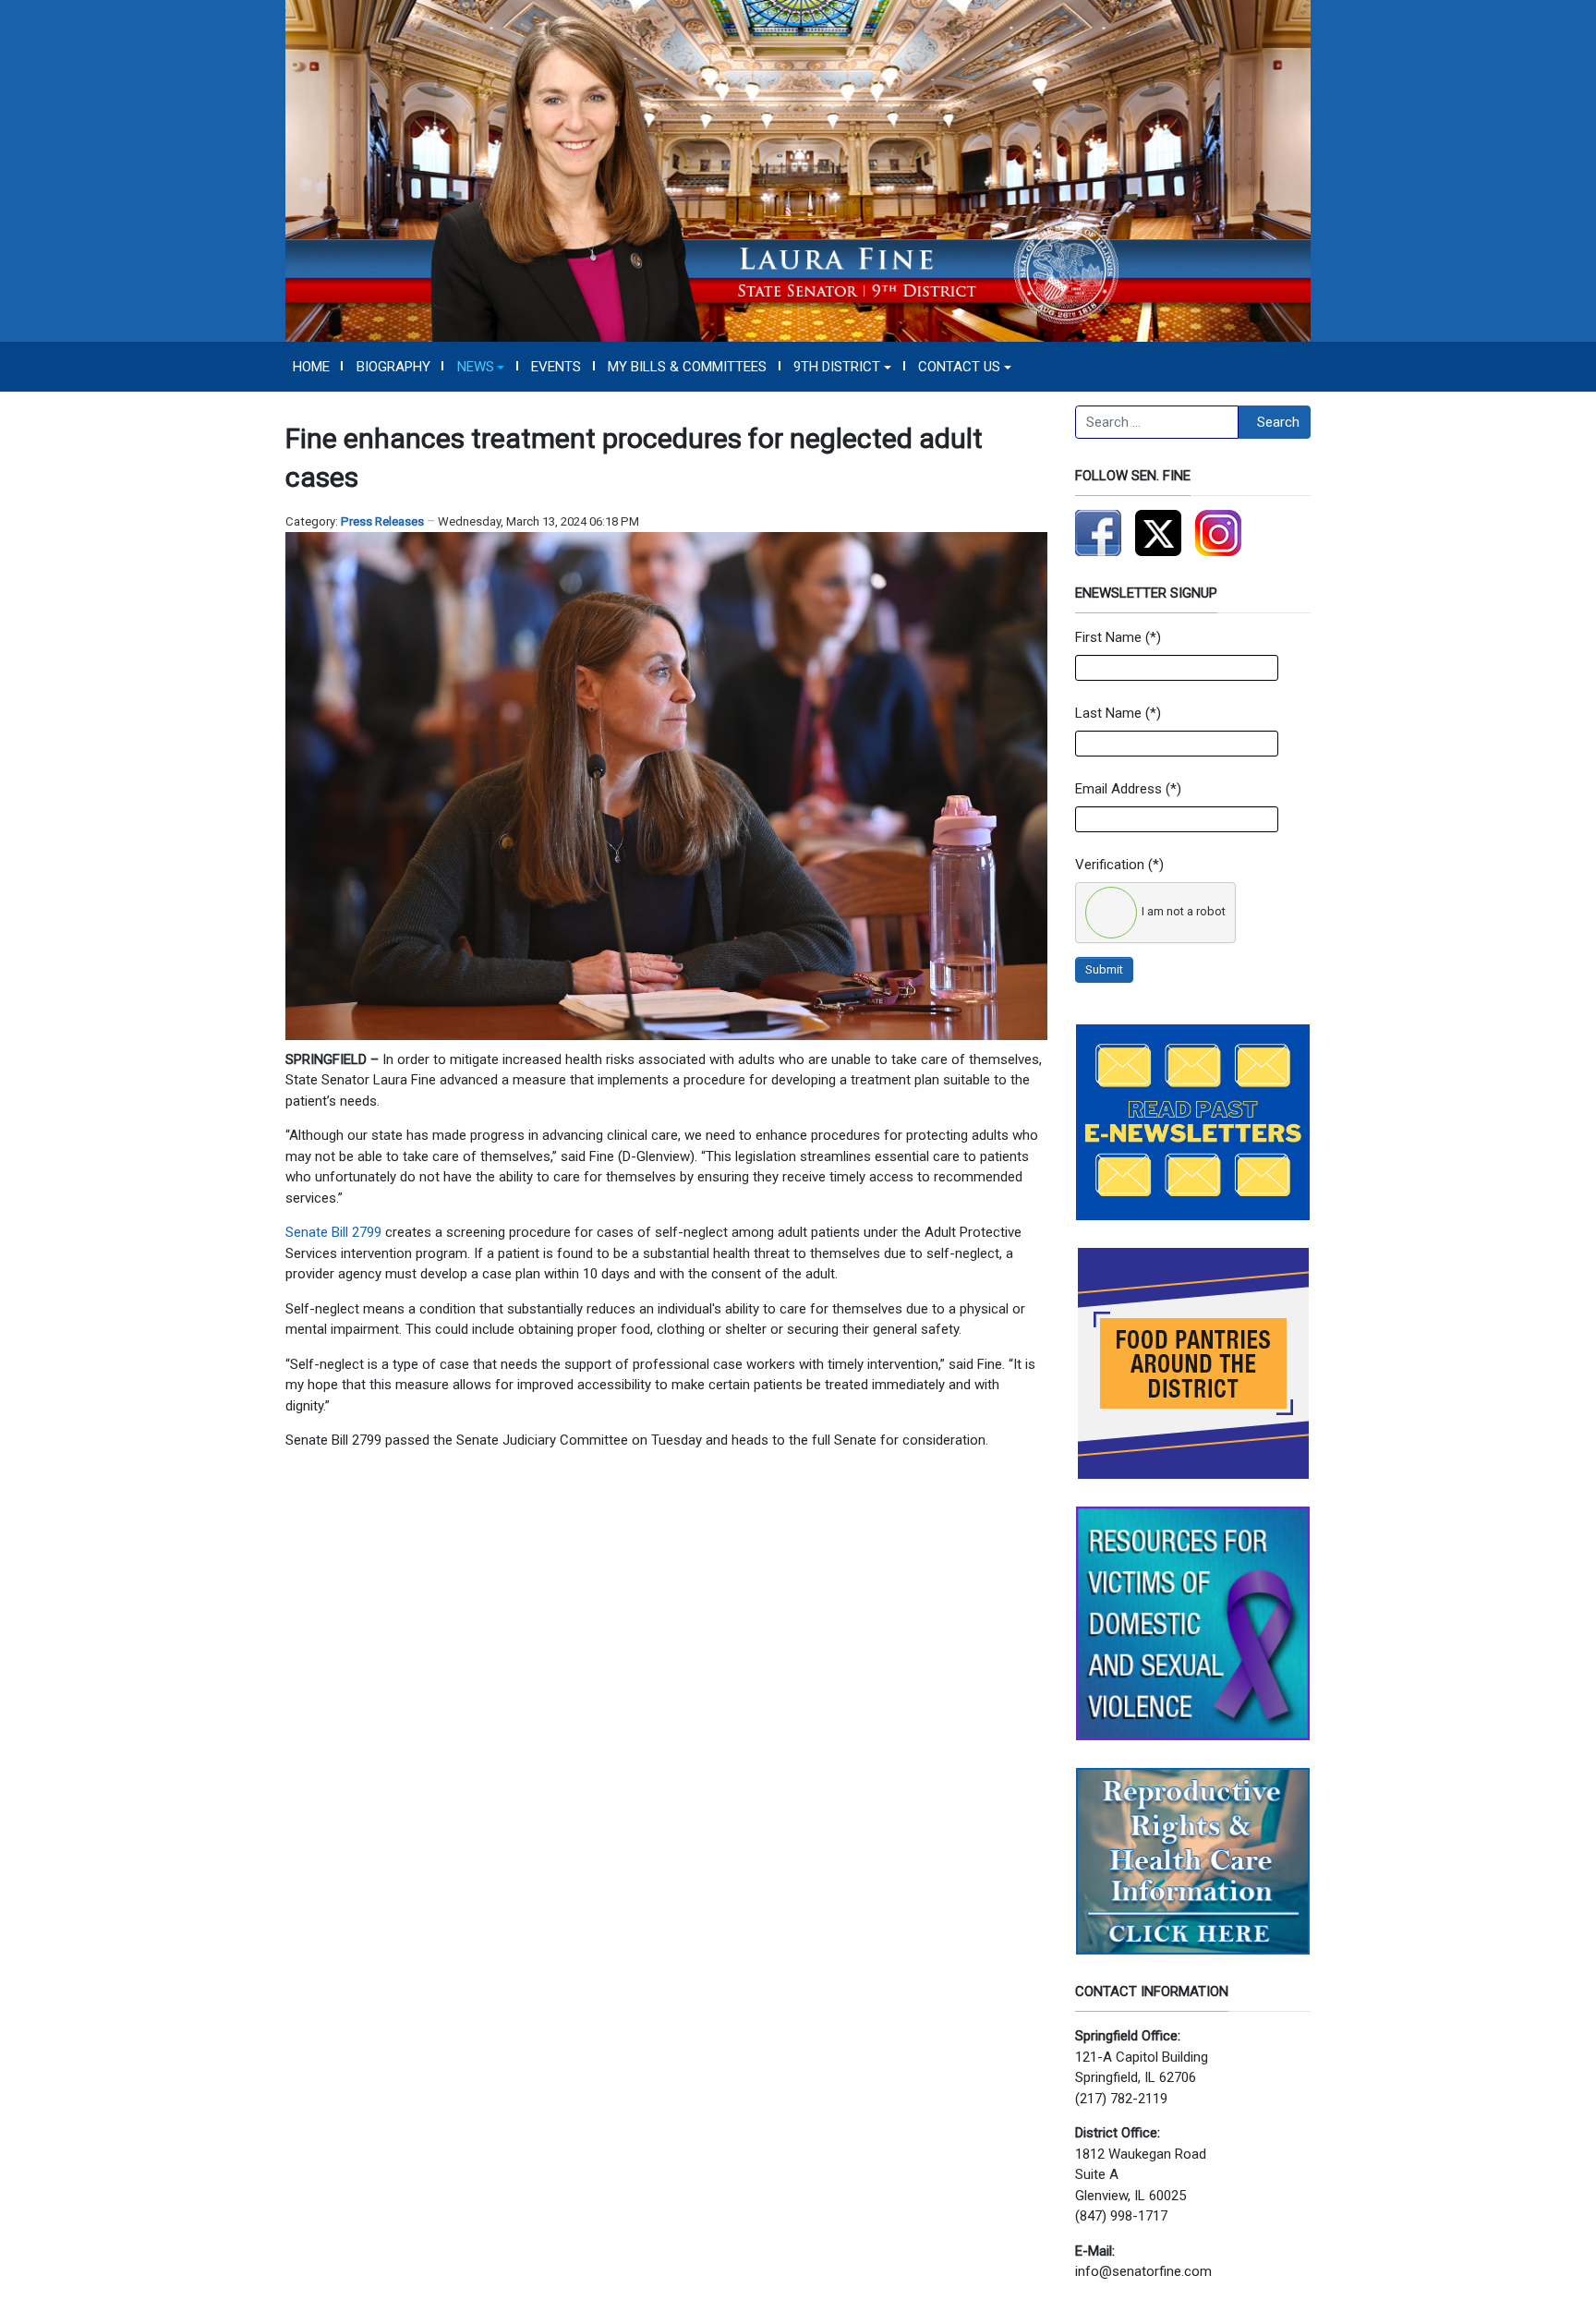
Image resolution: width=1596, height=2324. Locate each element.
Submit (1104, 969)
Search (1278, 422)
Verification (1110, 865)
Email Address (1118, 789)
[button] (481, 367)
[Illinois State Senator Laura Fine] (798, 170)
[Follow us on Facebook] (1098, 533)
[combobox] (1157, 422)
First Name (1108, 637)
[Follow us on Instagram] (1218, 533)
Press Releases (382, 521)
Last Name (1108, 713)
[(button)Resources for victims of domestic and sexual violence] (1193, 1623)
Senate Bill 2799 (333, 1232)
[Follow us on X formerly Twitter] (1158, 533)
